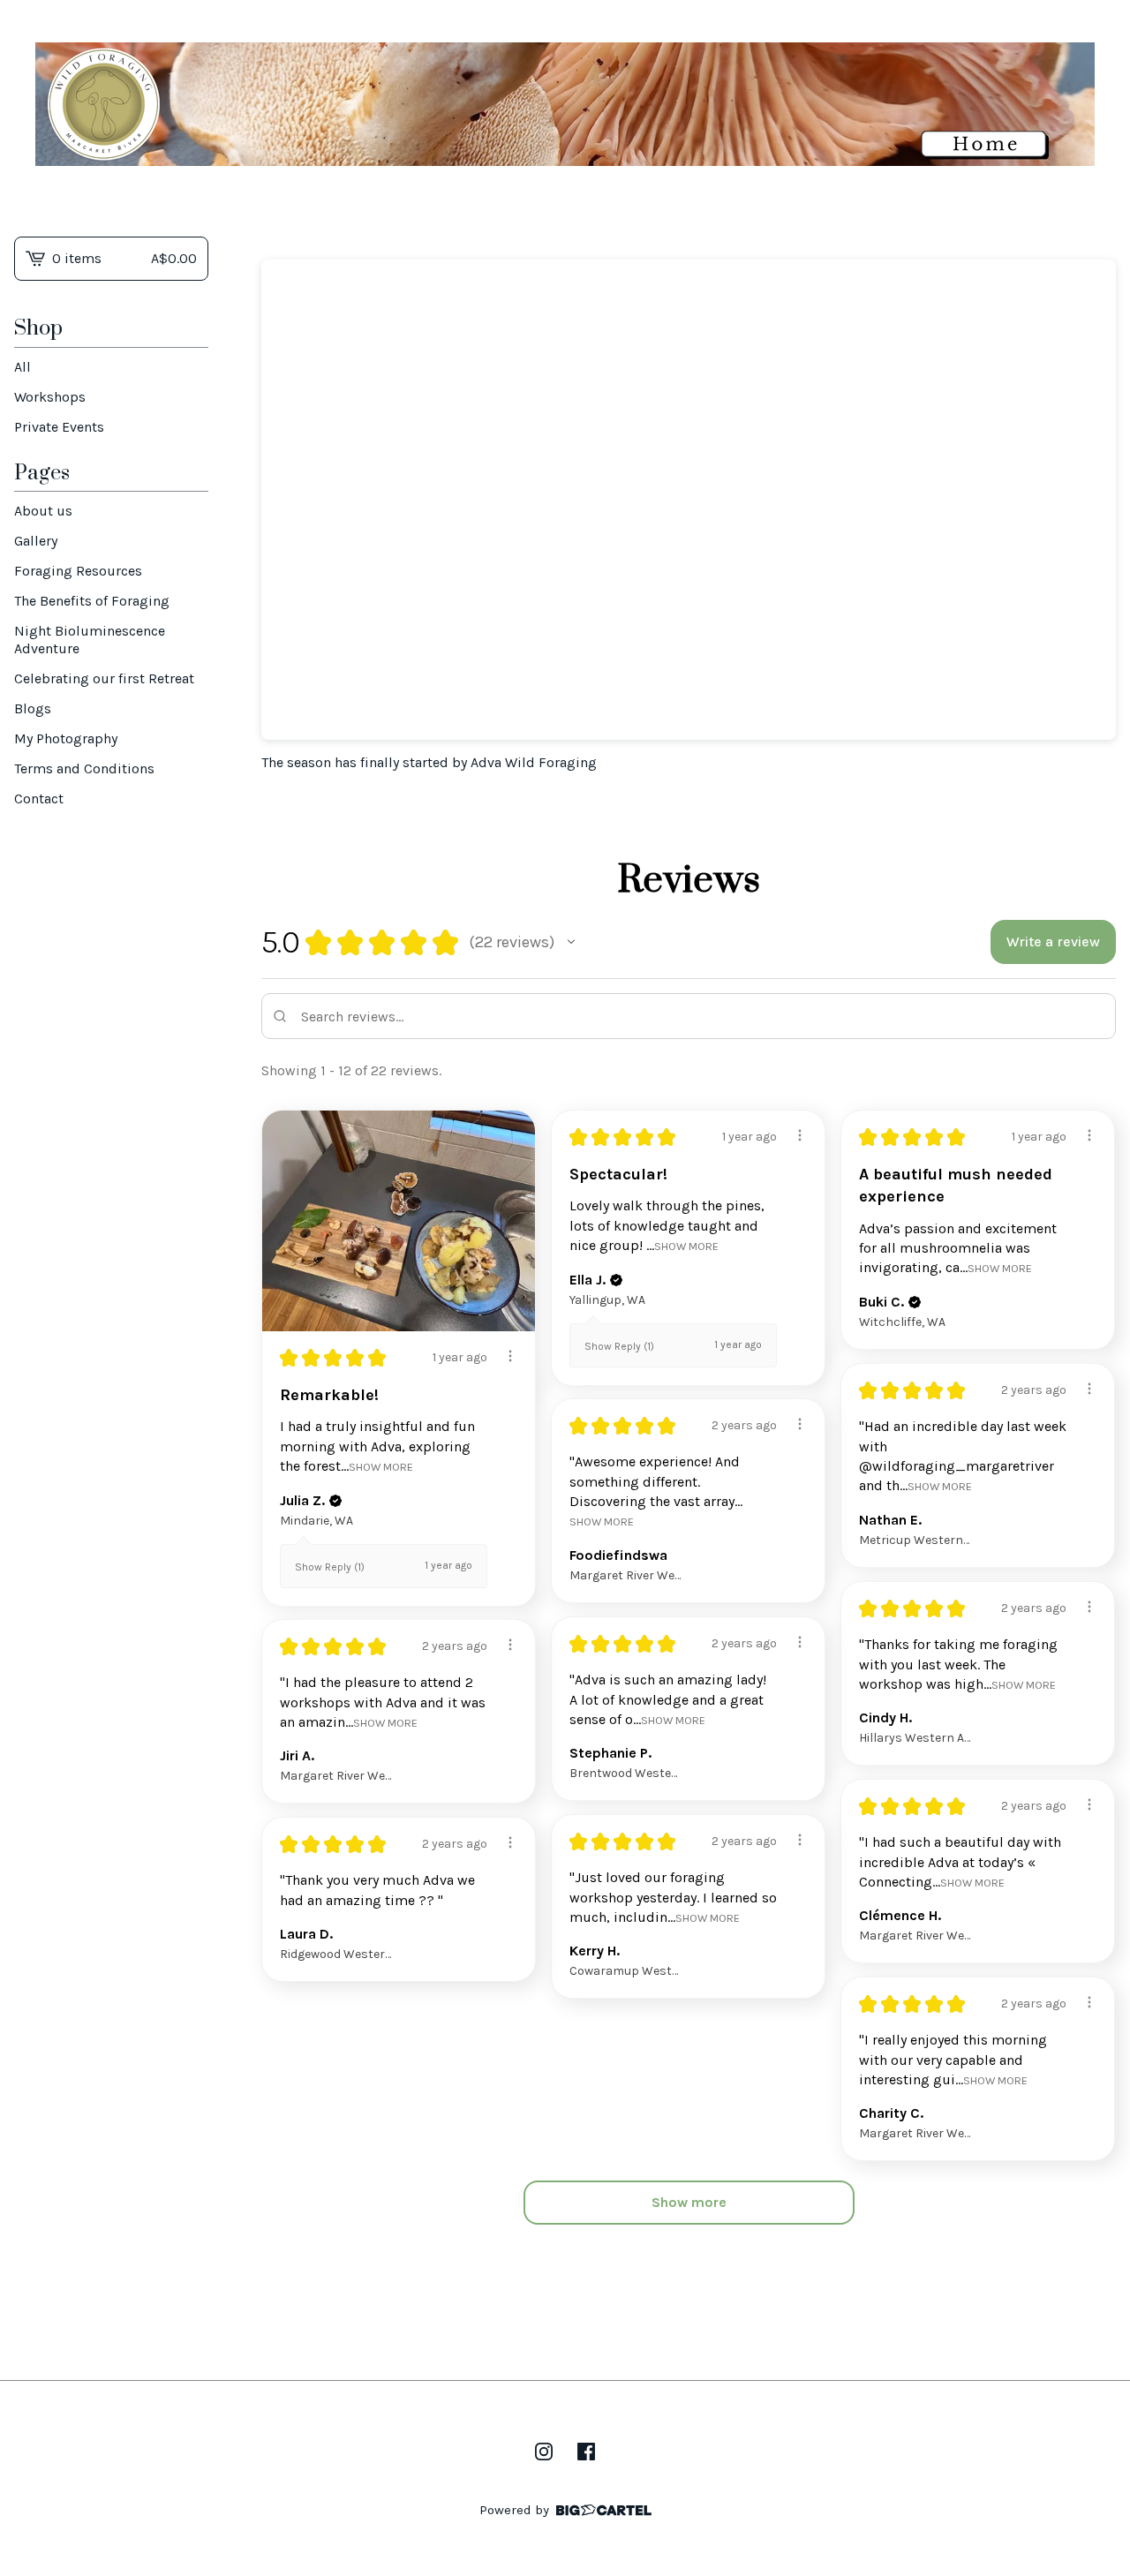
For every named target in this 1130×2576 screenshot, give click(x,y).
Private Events (59, 427)
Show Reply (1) (330, 1567)
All (23, 367)
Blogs (33, 708)
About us (43, 511)
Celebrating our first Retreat (104, 678)
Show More (381, 1467)
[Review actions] (510, 1356)
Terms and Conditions (84, 768)
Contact (39, 798)
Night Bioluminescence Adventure (90, 640)
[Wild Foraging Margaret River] (565, 104)
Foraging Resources (78, 571)
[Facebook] (586, 2452)
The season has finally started (355, 762)
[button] (571, 942)
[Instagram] (544, 2452)
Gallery (36, 541)
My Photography (66, 738)
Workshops (50, 397)
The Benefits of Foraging (92, 601)
